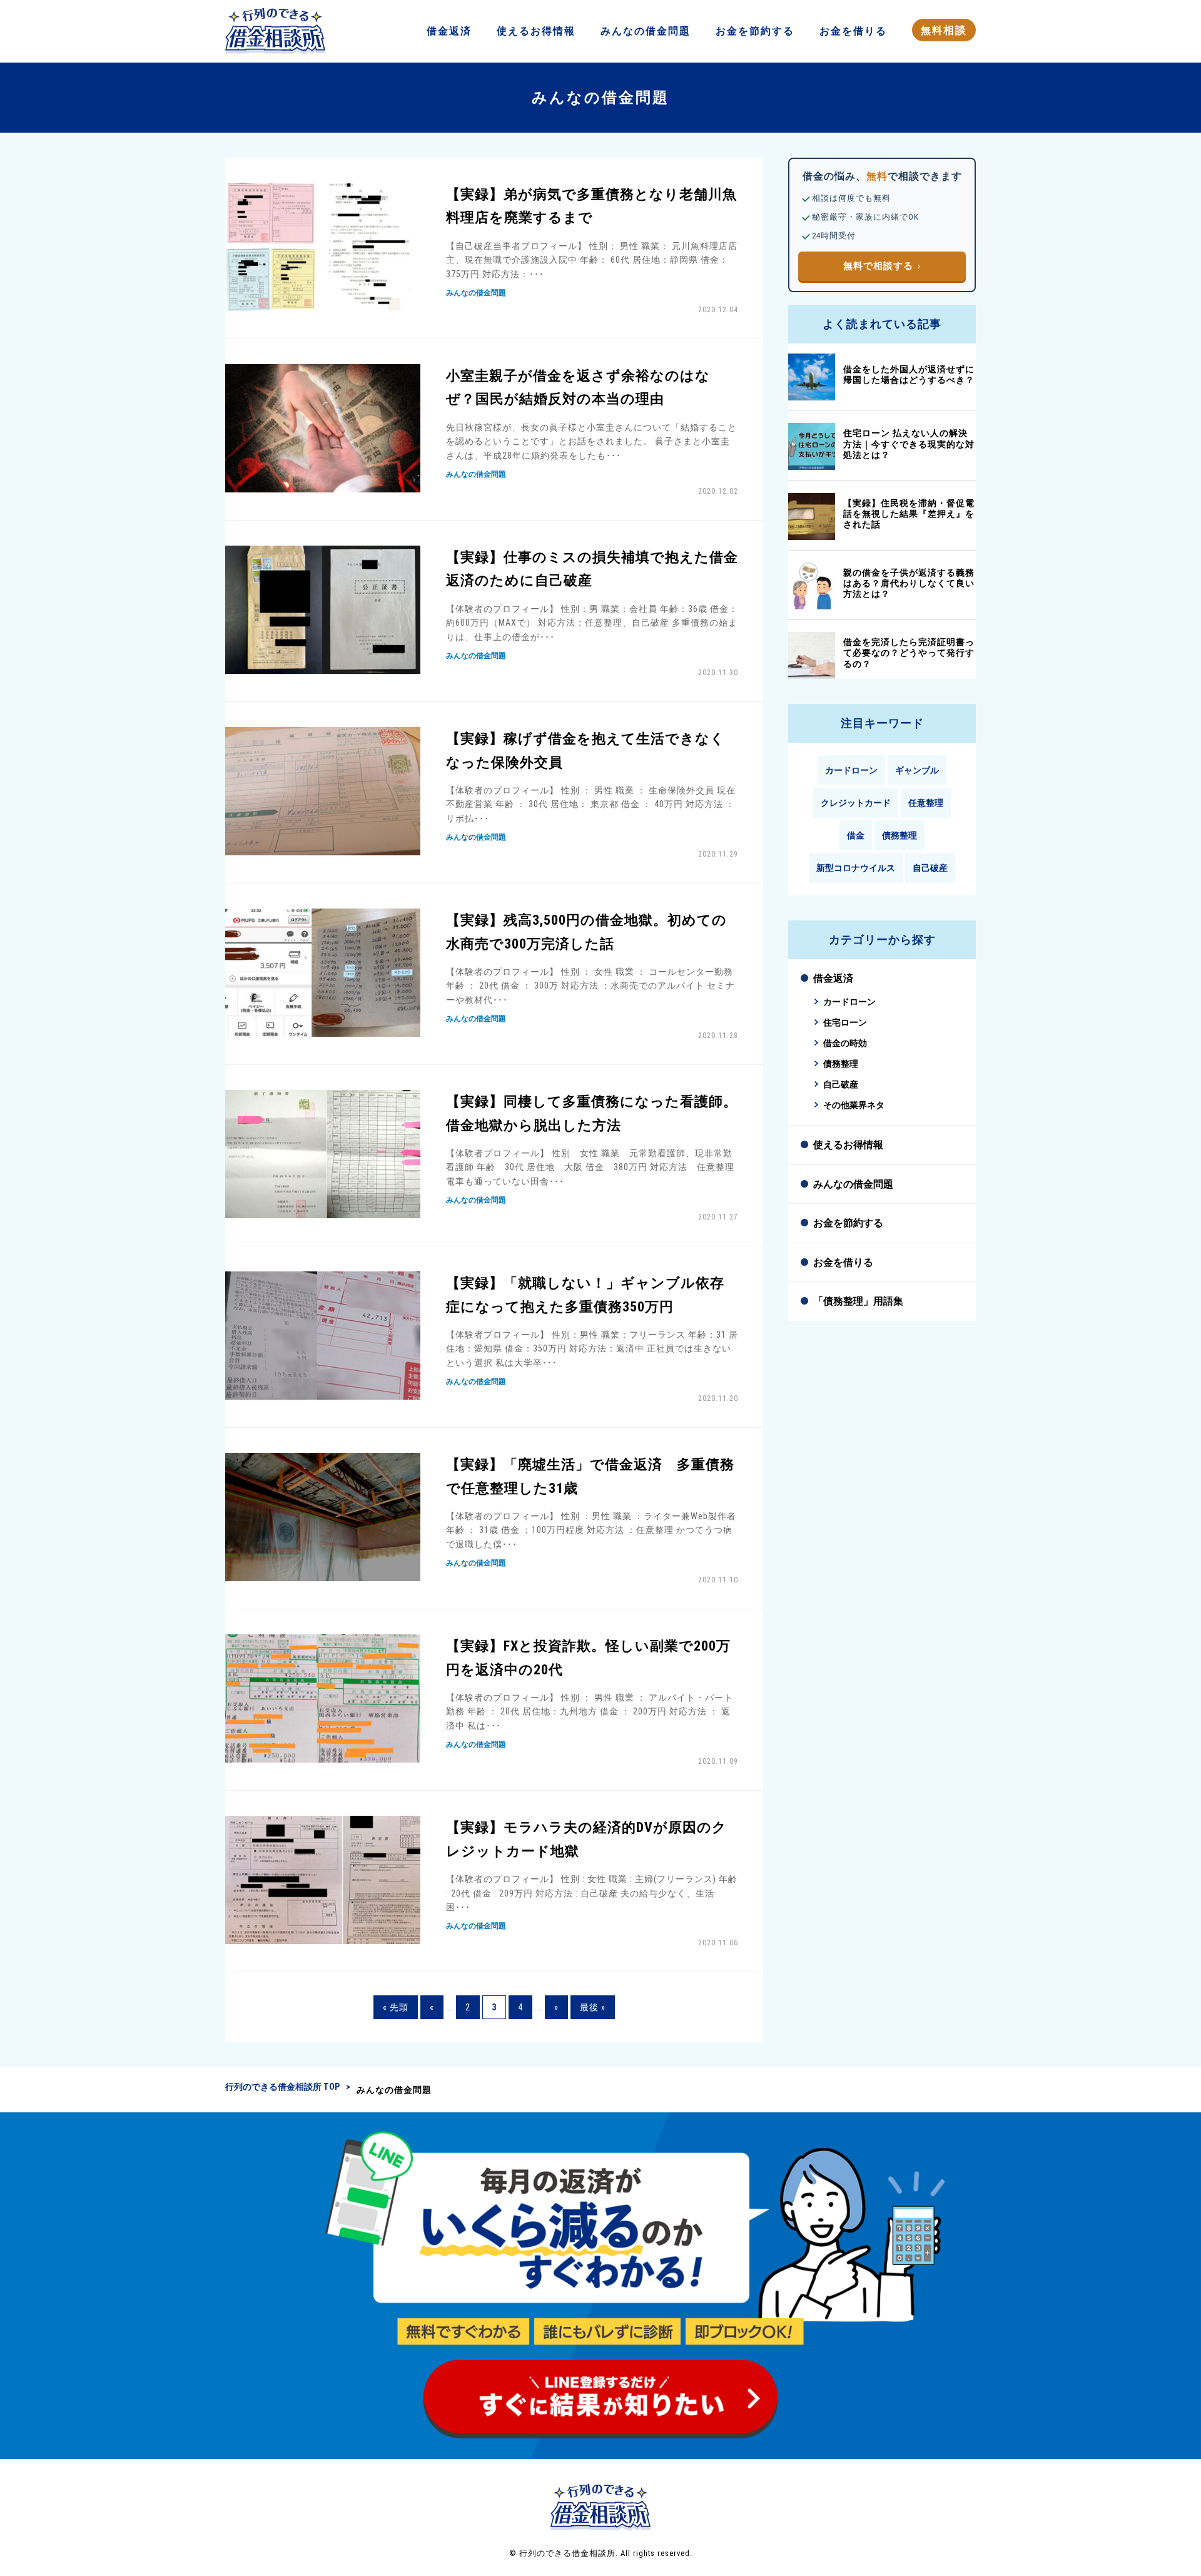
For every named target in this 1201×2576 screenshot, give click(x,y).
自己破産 (930, 868)
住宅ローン (845, 1023)
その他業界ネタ (854, 1105)
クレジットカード (856, 803)
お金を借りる (843, 1262)
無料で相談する (878, 266)
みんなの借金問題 (853, 1184)
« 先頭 (396, 2007)
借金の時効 (845, 1043)
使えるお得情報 (848, 1145)
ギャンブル (917, 770)
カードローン (851, 770)
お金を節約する (848, 1223)
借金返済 (833, 978)
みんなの (646, 31)
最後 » (593, 2007)
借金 (449, 31)
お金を (755, 31)
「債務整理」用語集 (858, 1301)
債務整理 (899, 835)
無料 (944, 30)
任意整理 (926, 803)
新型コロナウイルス (856, 868)
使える (536, 31)
